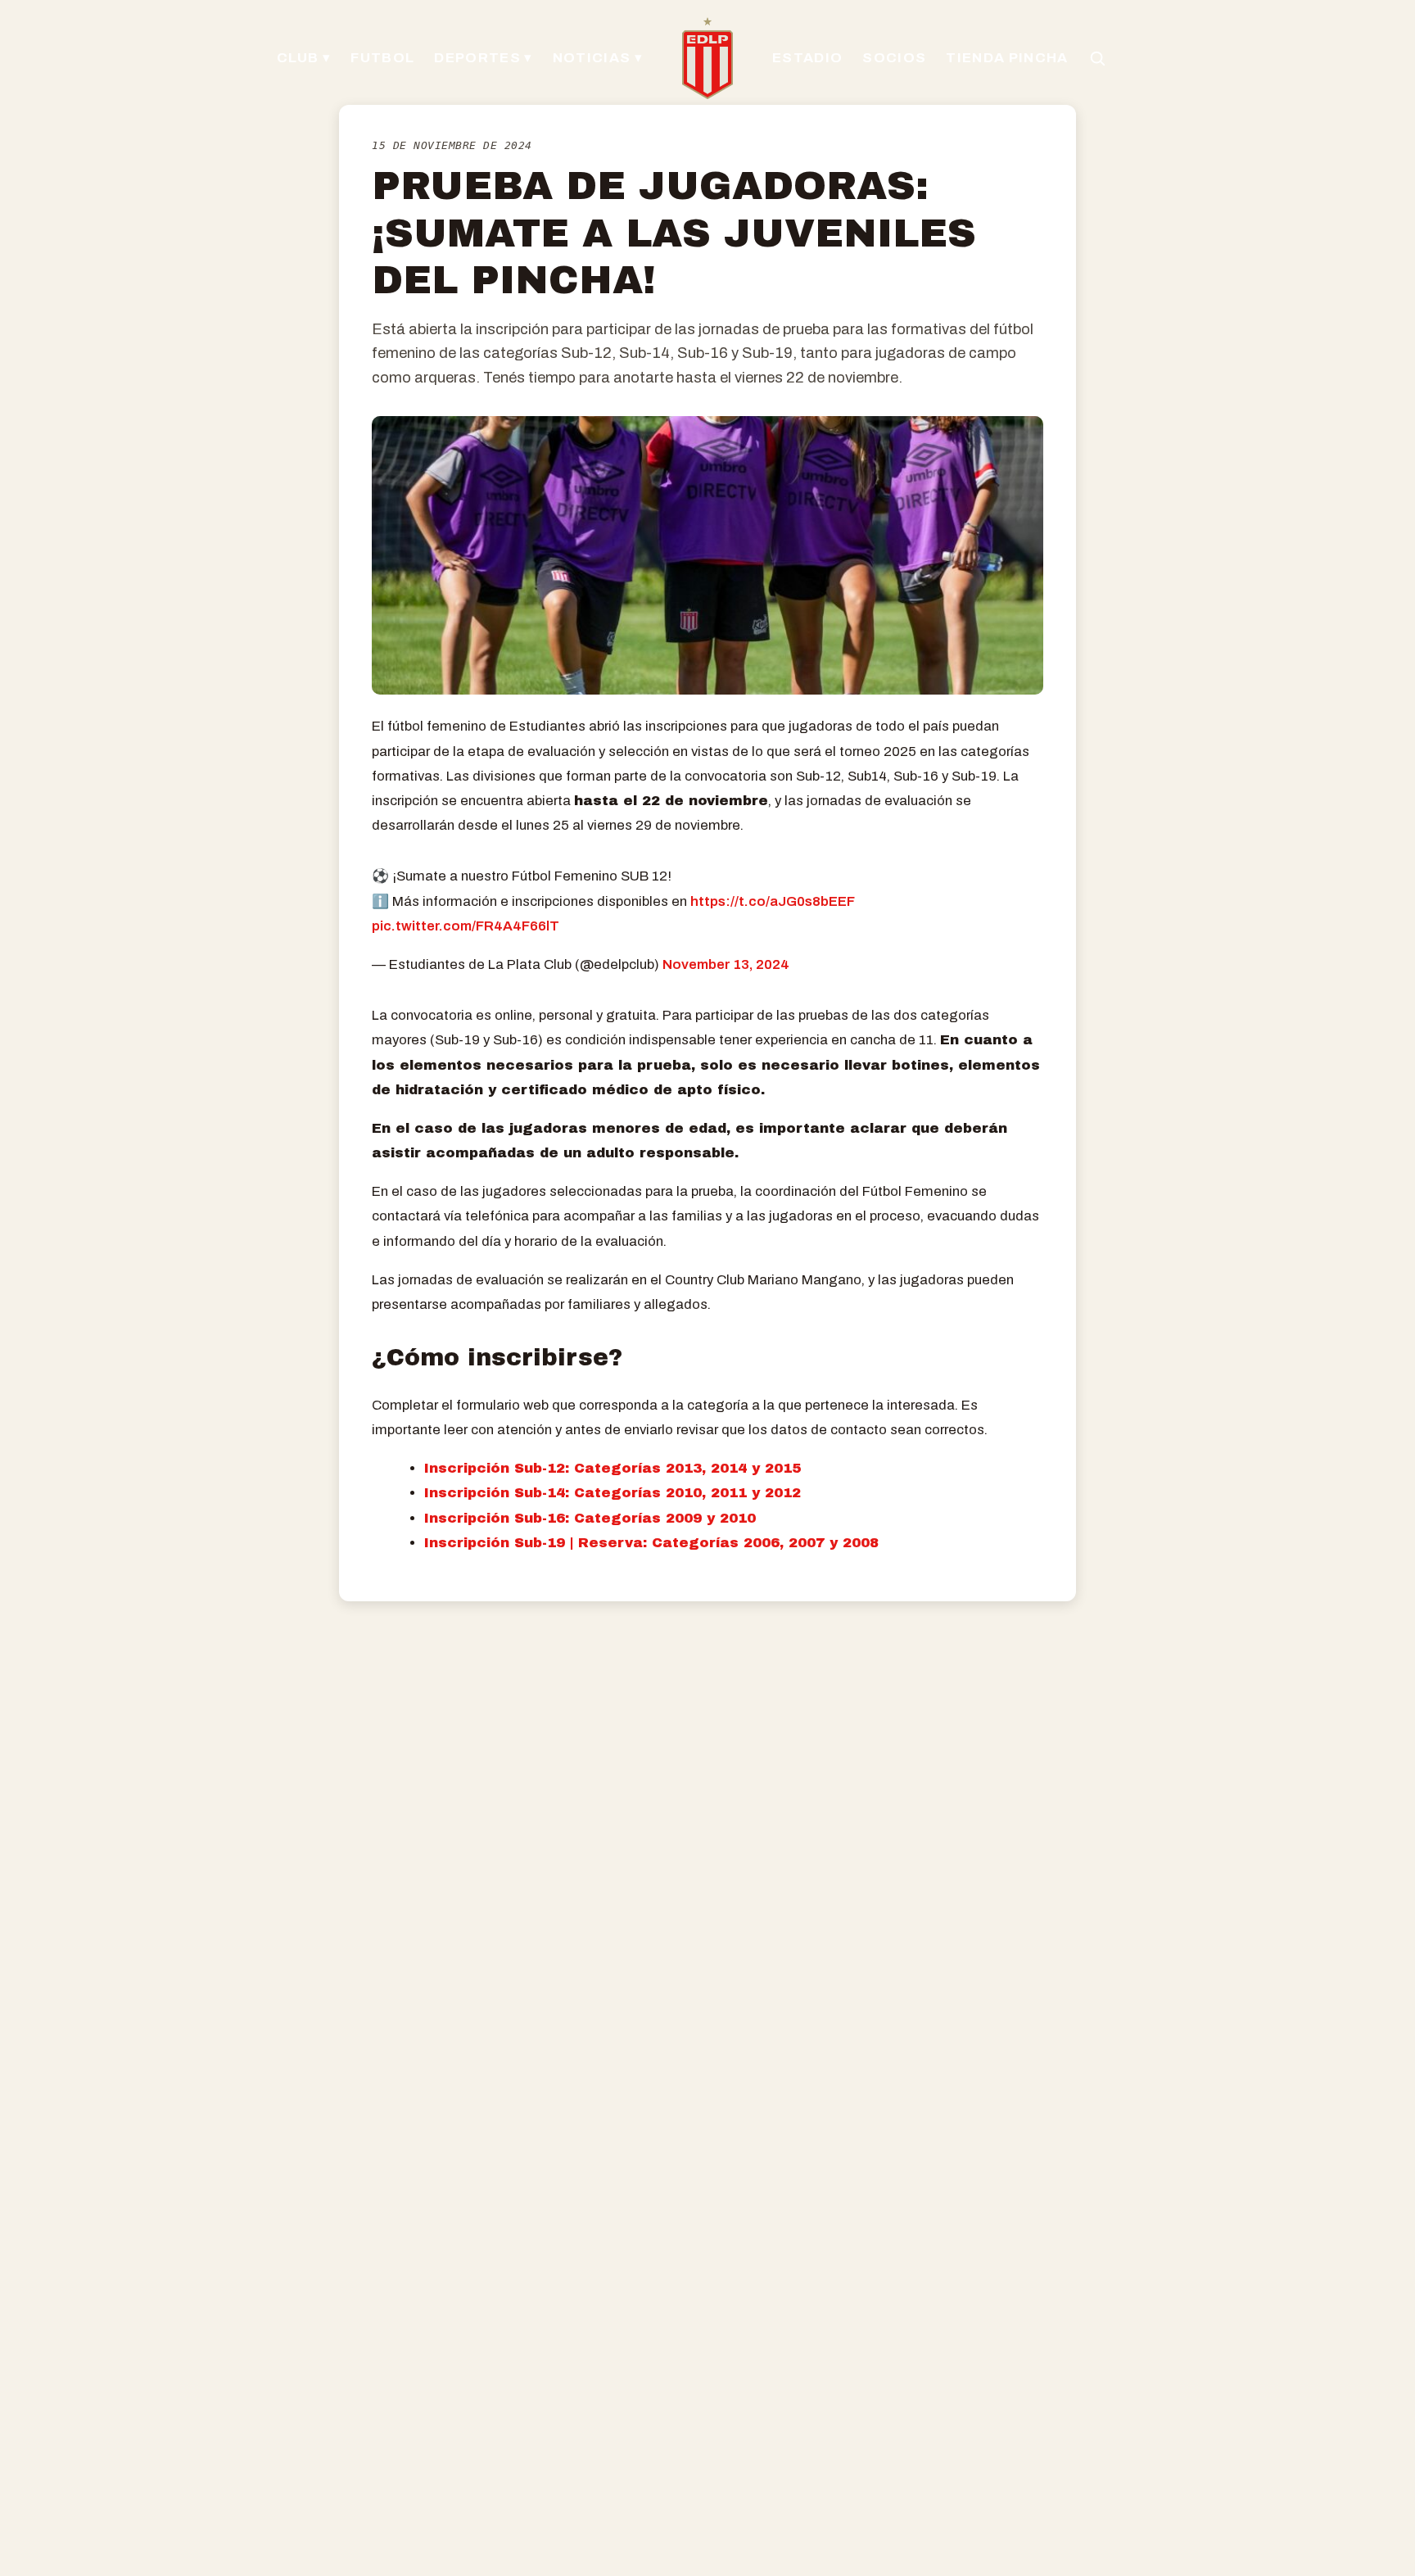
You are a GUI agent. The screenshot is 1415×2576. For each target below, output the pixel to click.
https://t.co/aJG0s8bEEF (773, 901)
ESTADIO (807, 58)
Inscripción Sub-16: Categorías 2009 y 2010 (590, 1518)
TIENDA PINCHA (1007, 58)
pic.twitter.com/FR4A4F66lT (466, 926)
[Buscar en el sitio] (1097, 58)
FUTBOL (382, 58)
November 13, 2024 (726, 964)
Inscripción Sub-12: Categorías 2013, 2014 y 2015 (613, 1468)
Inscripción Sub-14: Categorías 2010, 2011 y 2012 (615, 1493)
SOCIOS (894, 58)
